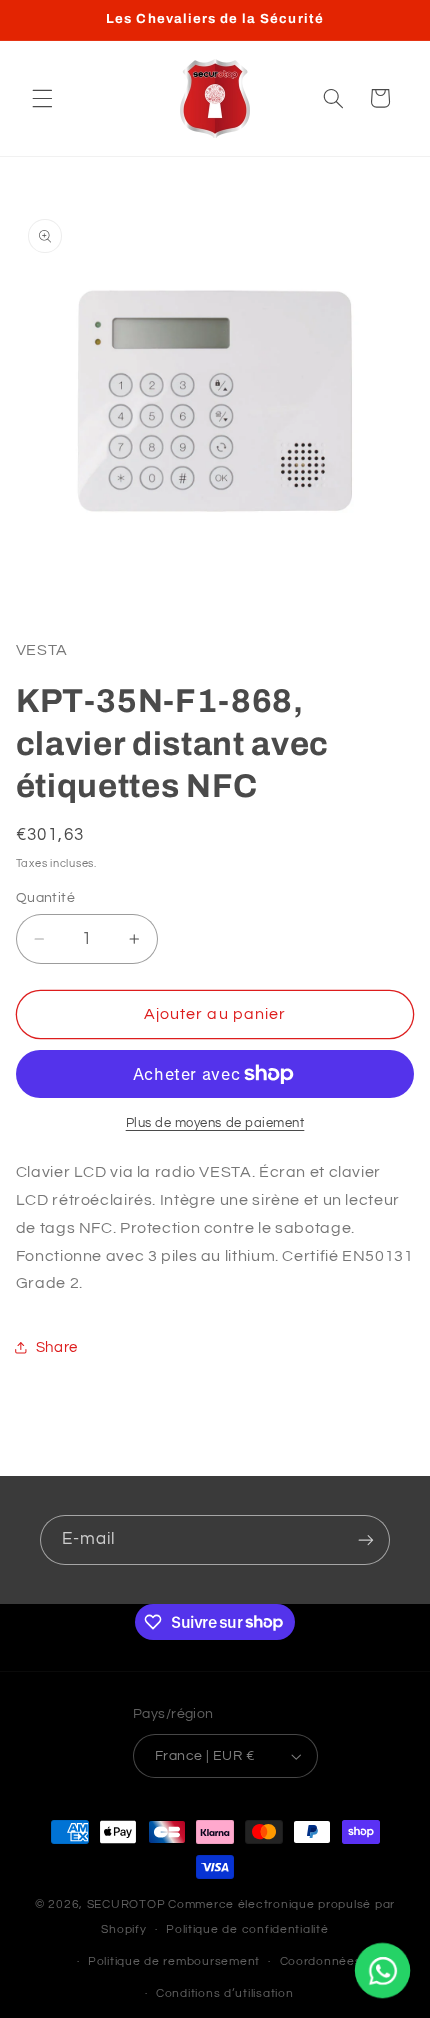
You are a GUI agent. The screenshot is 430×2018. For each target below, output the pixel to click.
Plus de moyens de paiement (215, 1123)
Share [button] (57, 1347)
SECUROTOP (126, 1904)
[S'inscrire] (366, 1539)
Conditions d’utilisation (225, 1993)
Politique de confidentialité (247, 1929)
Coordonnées (321, 1961)
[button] (42, 98)
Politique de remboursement (174, 1961)
